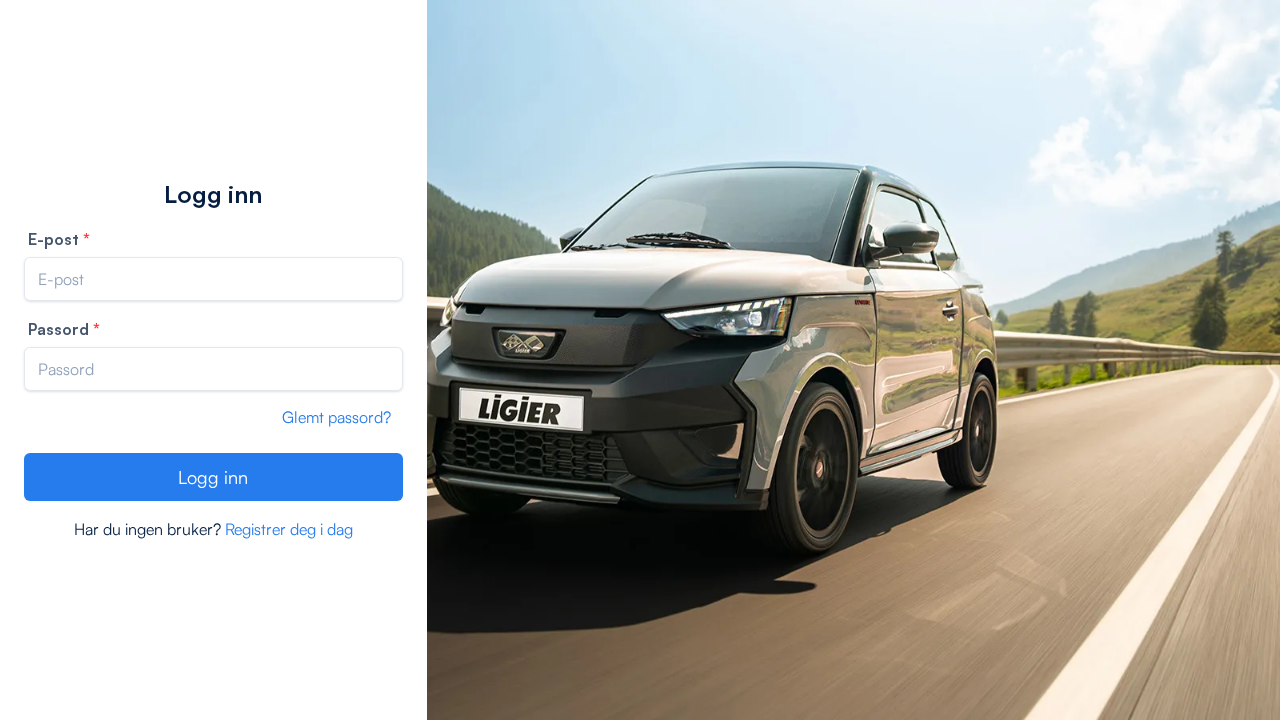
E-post (53, 239)
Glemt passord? (336, 417)
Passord (58, 329)
